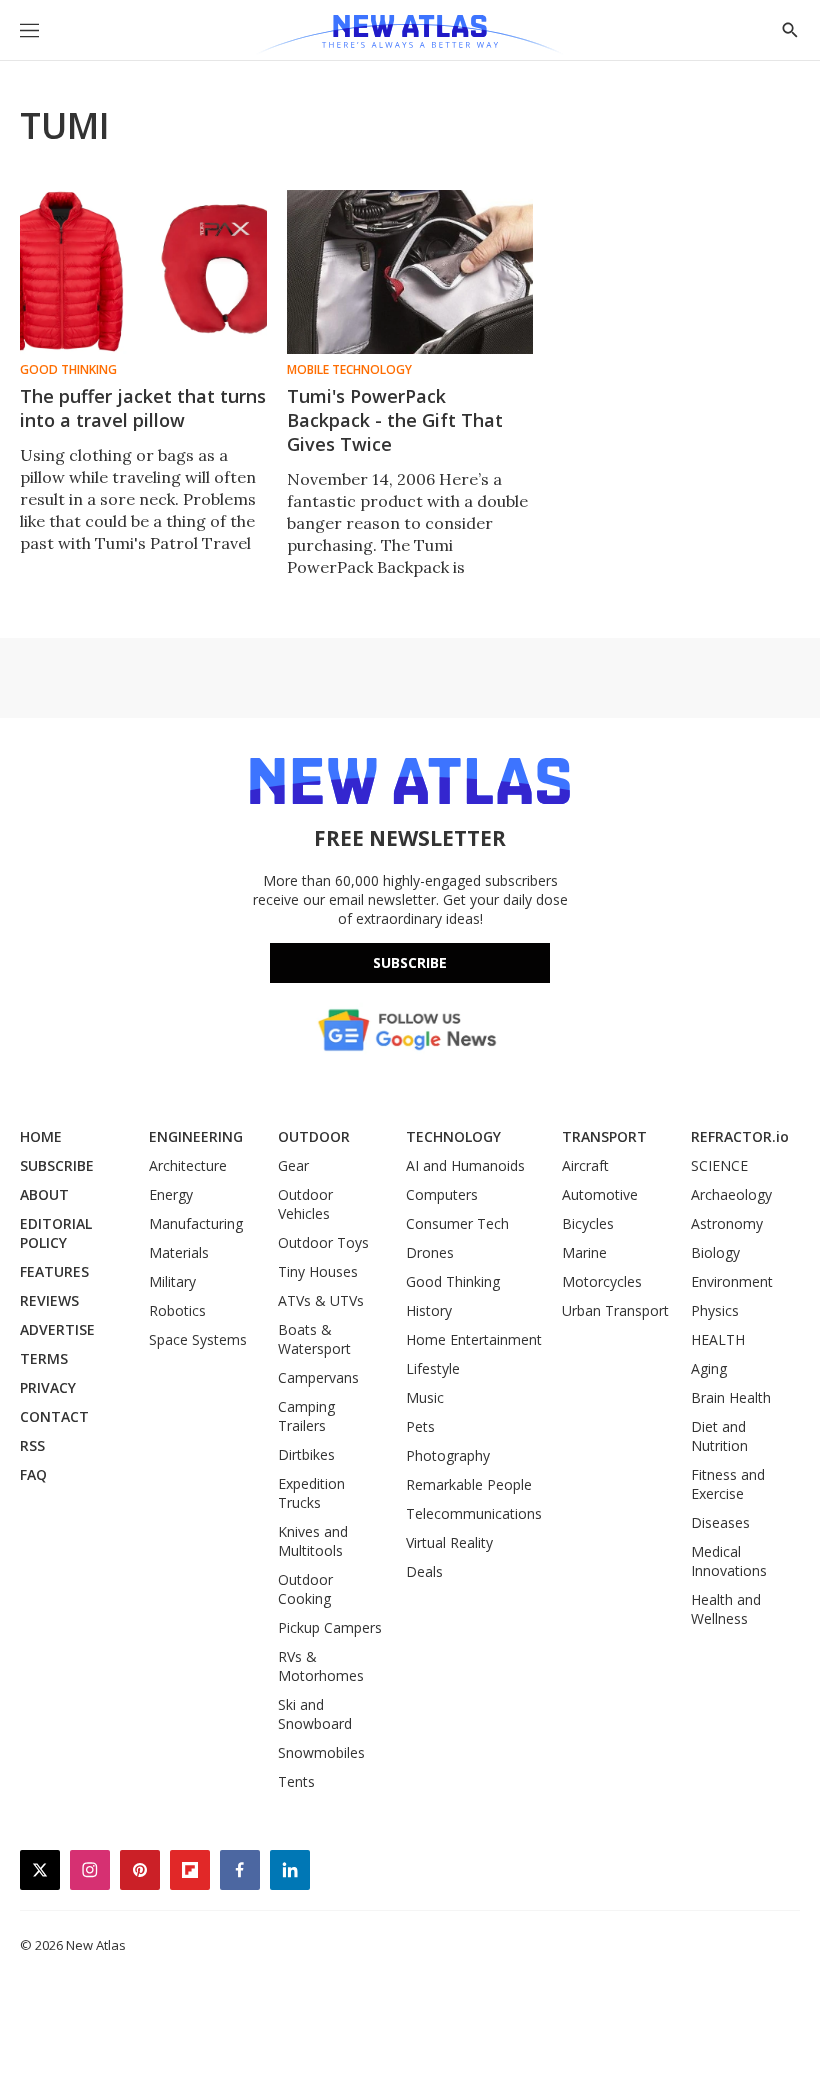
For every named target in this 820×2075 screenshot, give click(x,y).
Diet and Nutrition (719, 1436)
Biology (715, 1252)
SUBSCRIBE (57, 1165)
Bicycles (588, 1223)
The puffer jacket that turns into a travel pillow (143, 408)
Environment (732, 1281)
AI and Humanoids (465, 1165)
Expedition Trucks (311, 1493)
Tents (296, 1781)
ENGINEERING (196, 1136)
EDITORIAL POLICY (56, 1233)
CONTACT (54, 1416)
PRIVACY (48, 1387)
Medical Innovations (729, 1561)
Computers (442, 1194)
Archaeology (731, 1194)
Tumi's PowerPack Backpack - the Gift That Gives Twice (395, 420)
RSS (32, 1445)
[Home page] (409, 35)
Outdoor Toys (323, 1242)
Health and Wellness (726, 1609)
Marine (584, 1252)
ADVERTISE (57, 1329)
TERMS (44, 1358)
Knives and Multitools (313, 1541)
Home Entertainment (474, 1339)
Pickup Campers (330, 1627)
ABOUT (44, 1194)
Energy (171, 1194)
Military (172, 1281)
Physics (715, 1310)
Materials (179, 1252)
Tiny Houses (318, 1271)
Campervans (318, 1377)
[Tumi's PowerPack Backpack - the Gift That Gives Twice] (410, 272)
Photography (448, 1455)
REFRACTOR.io (740, 1136)
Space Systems (198, 1339)
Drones (430, 1252)
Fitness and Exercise (728, 1484)
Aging (709, 1368)
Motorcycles (602, 1281)
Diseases (720, 1522)
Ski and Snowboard (315, 1714)
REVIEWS (49, 1300)
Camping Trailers (306, 1416)
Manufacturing (196, 1223)
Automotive (600, 1194)
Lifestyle (433, 1368)
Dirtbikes (306, 1454)
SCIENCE (719, 1165)
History (429, 1310)
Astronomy (727, 1223)
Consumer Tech (457, 1223)
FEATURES (54, 1271)
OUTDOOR (314, 1136)
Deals (424, 1571)
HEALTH (718, 1339)
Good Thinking (68, 370)
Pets (420, 1426)
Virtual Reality (449, 1542)
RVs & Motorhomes (321, 1666)
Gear (293, 1165)
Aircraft (585, 1165)
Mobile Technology (349, 370)
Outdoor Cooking (305, 1589)
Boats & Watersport (314, 1339)
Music (425, 1397)
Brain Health (731, 1397)
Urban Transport (615, 1310)
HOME (41, 1136)
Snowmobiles (321, 1752)
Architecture (188, 1165)
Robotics (177, 1310)
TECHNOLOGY (453, 1136)
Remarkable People (469, 1484)
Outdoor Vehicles (305, 1204)
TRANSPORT (604, 1136)
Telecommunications (474, 1513)
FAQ (33, 1474)
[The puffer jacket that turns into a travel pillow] (143, 272)
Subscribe (410, 962)
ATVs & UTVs (321, 1300)
